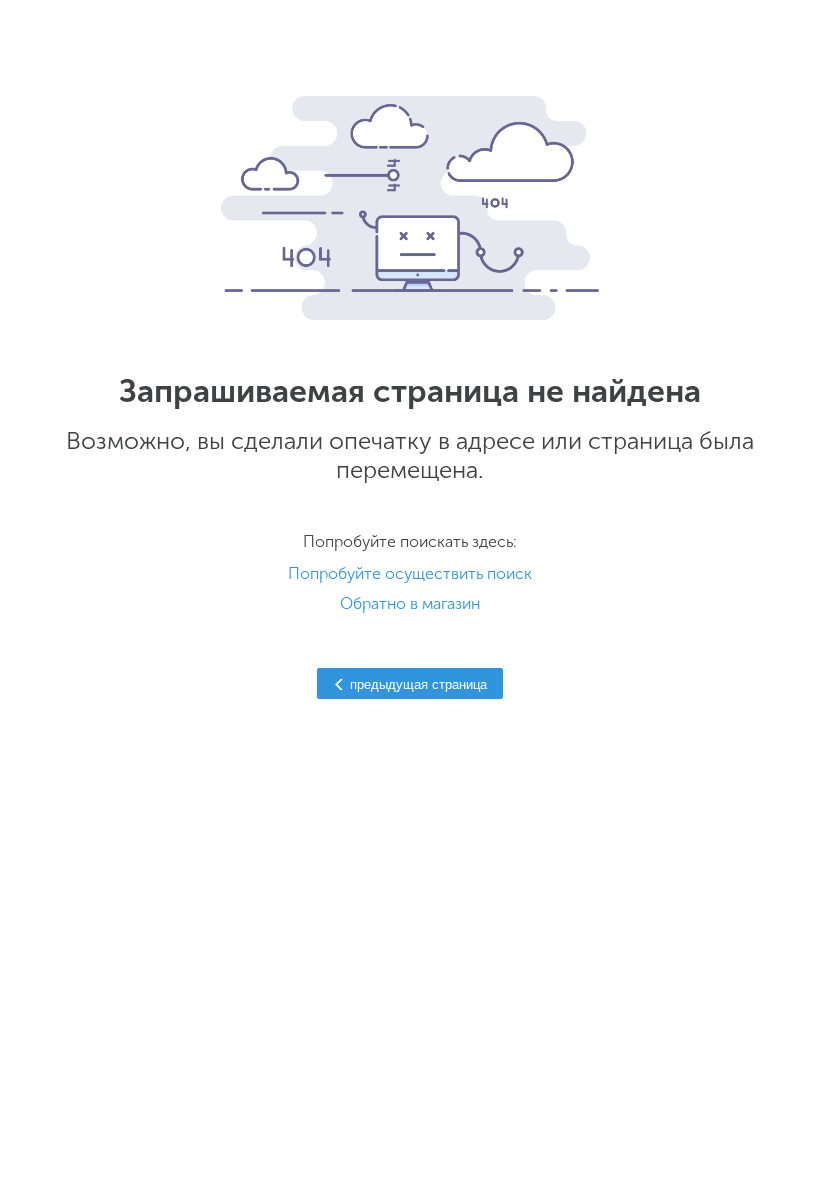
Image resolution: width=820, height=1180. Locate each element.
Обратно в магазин (410, 603)
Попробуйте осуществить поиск (410, 573)
